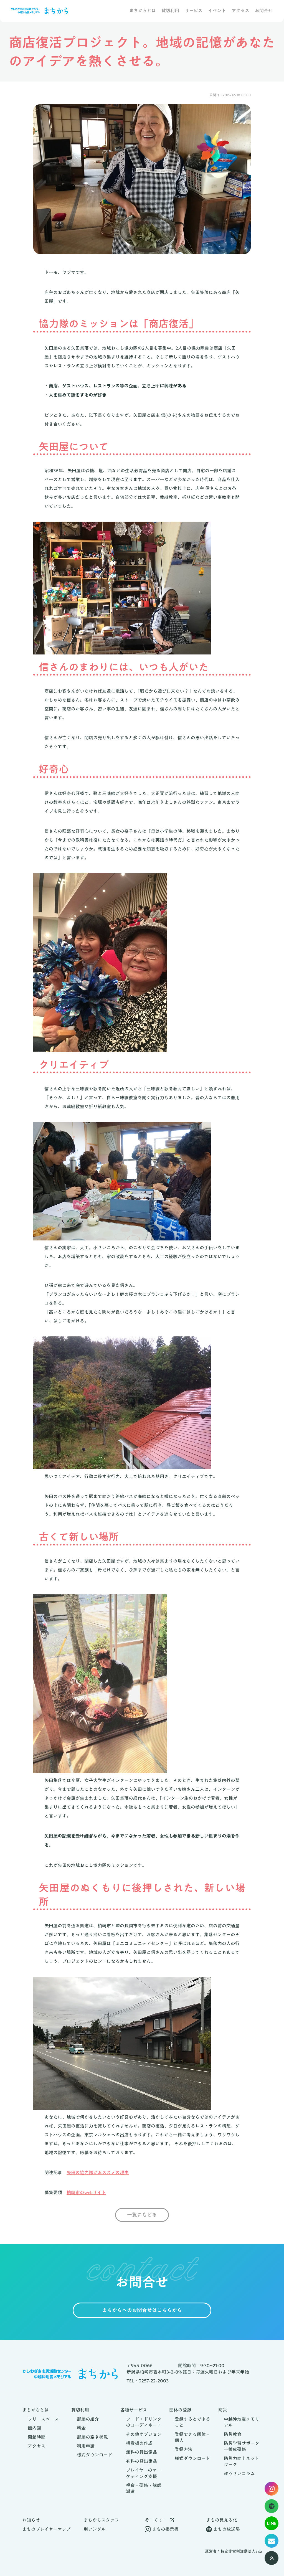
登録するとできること (192, 2422)
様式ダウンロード (95, 2455)
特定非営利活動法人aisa (241, 2552)
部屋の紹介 (88, 2419)
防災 (223, 2410)
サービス (194, 11)
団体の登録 (180, 2410)
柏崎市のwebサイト (86, 2192)
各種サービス (134, 2410)
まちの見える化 (222, 2520)
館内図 (34, 2428)
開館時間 (37, 2437)
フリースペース (43, 2419)
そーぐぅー (156, 2520)
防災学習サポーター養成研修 (242, 2446)
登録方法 (184, 2449)
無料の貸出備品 (141, 2452)
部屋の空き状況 (92, 2437)
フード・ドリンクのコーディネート (144, 2422)
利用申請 (86, 2446)
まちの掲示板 (165, 2529)
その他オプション (144, 2434)
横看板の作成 (139, 2443)
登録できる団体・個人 (192, 2437)
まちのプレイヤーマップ (46, 2529)
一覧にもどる (142, 2215)
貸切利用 (170, 11)
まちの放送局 (227, 2529)
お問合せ (264, 11)
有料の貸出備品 (141, 2461)
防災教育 (233, 2434)
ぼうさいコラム (239, 2474)
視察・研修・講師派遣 (144, 2489)
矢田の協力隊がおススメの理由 (98, 2173)
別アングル (95, 2529)
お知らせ (31, 2520)
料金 (81, 2428)
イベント (217, 11)
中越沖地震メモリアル (242, 2422)
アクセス (240, 11)
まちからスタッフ (101, 2520)
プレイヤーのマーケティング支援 (144, 2473)
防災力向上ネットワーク (242, 2462)
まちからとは (143, 11)
